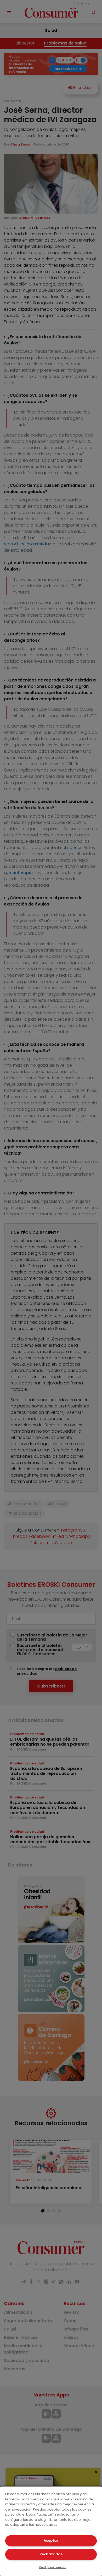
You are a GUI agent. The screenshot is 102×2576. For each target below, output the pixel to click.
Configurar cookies (52, 2567)
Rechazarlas (51, 2554)
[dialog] (51, 2531)
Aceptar (51, 2541)
